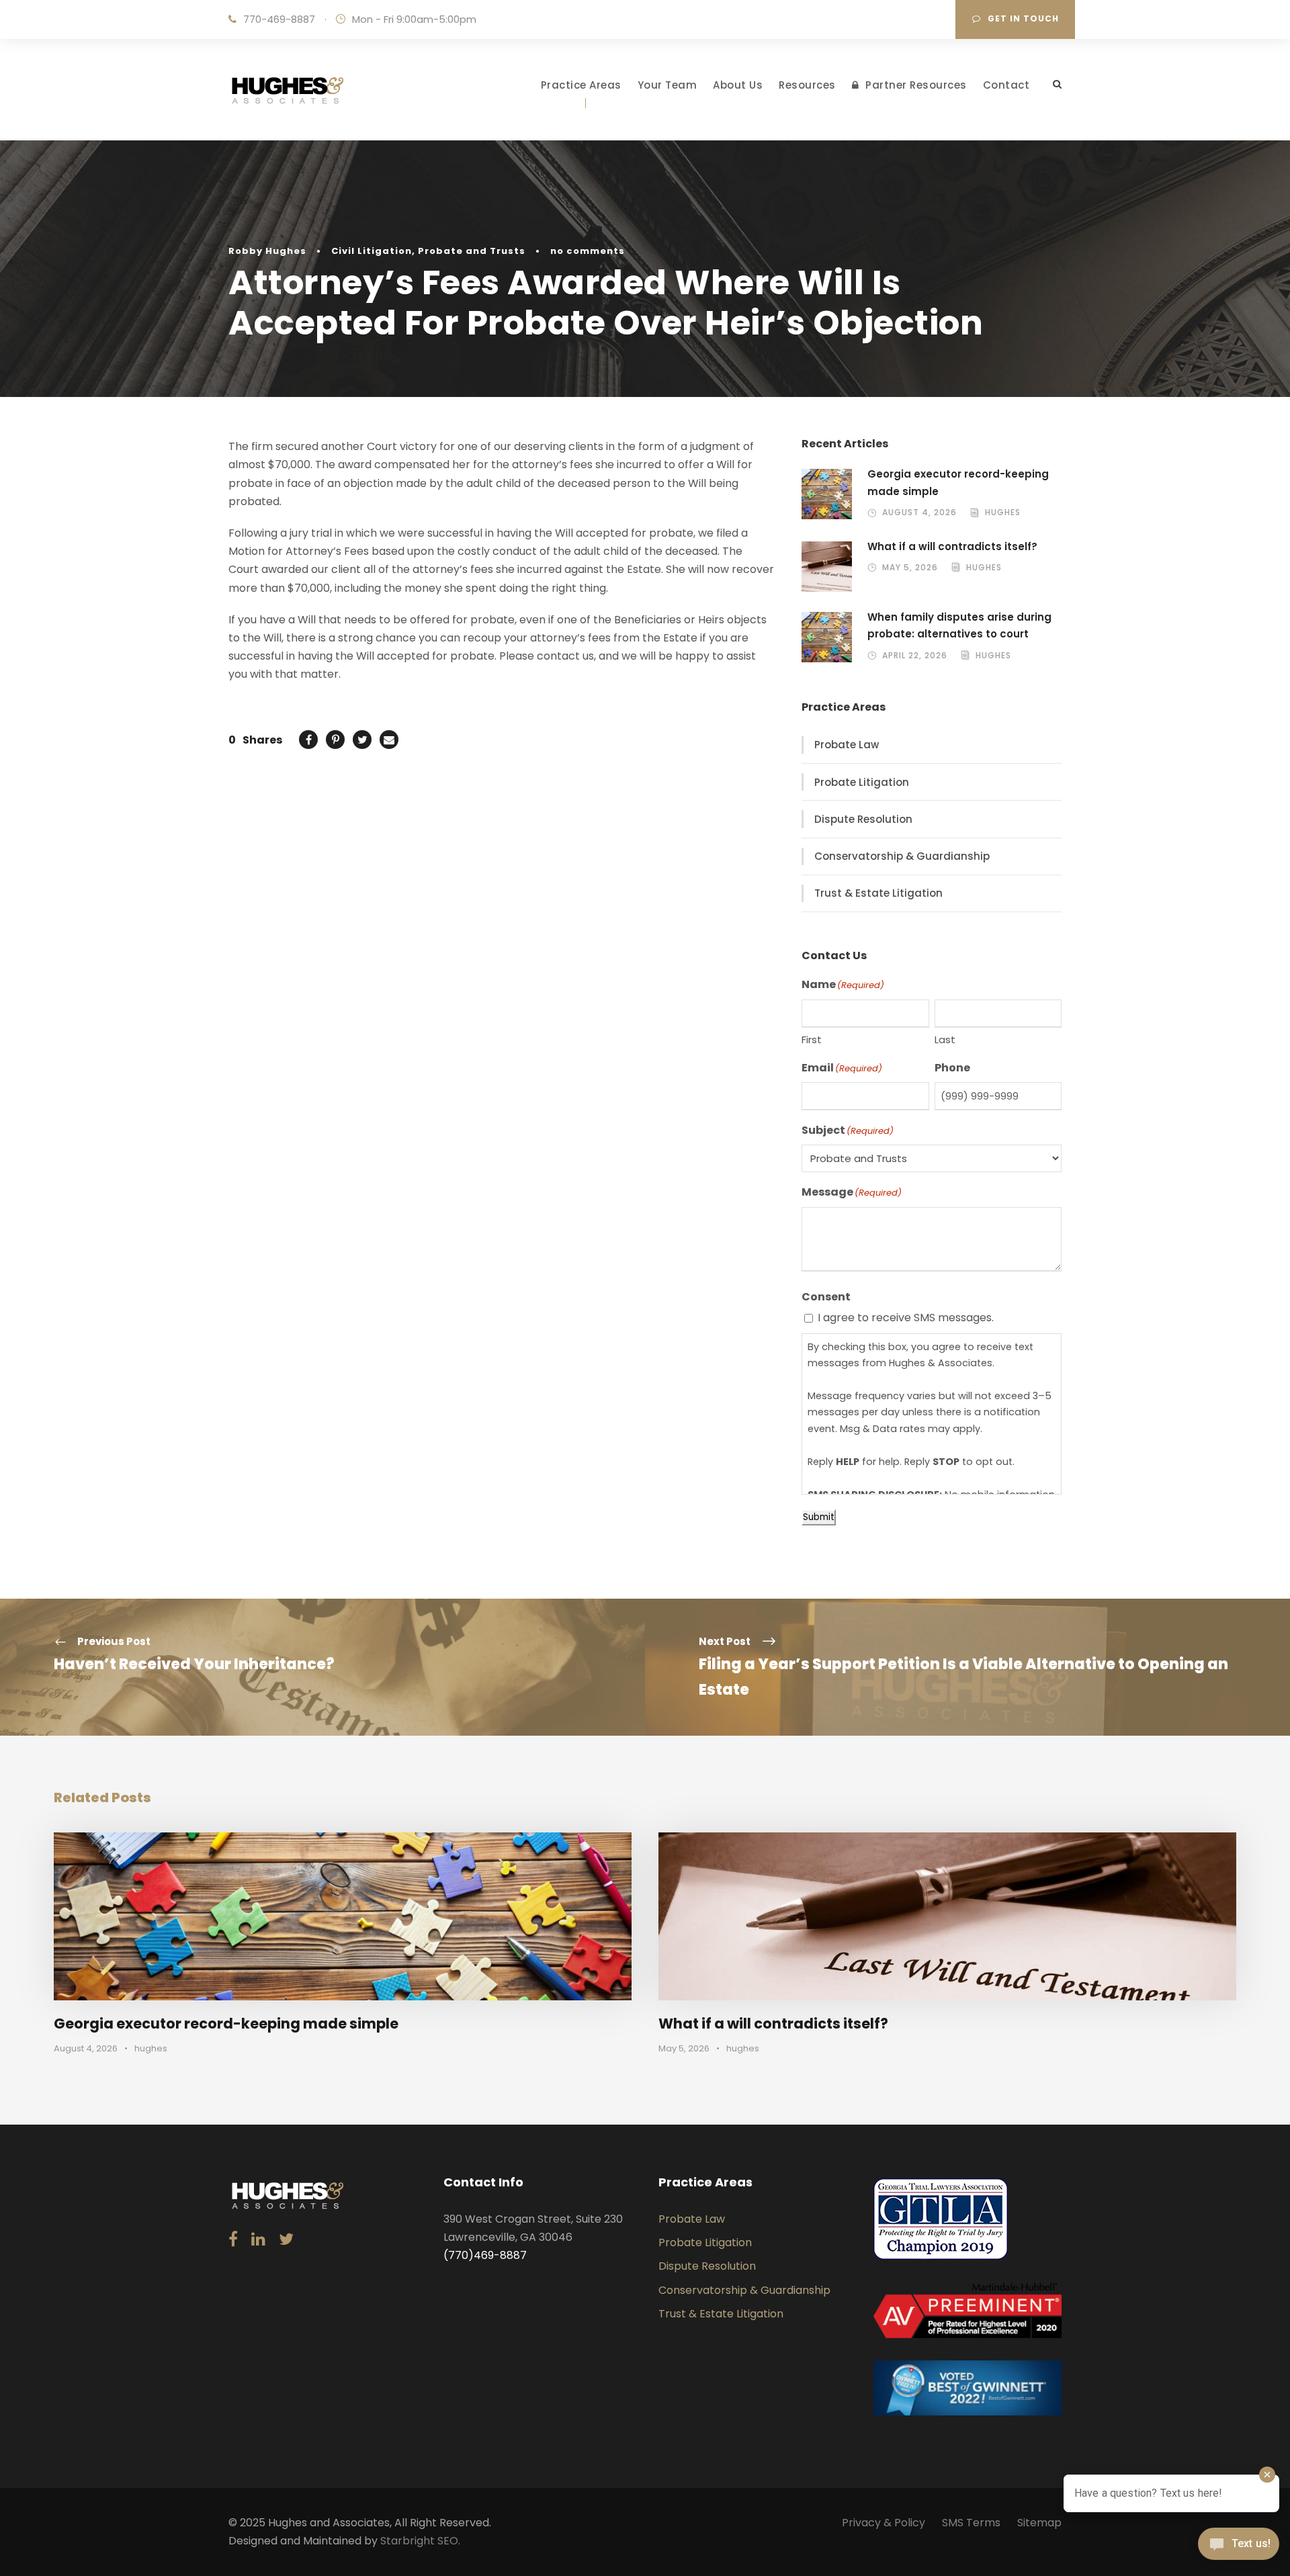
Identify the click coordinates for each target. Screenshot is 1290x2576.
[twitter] (286, 2240)
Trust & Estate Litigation (878, 893)
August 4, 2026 (919, 512)
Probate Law (847, 745)
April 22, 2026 (915, 655)
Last (945, 1039)
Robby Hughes (267, 251)
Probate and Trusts (472, 251)
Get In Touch (1023, 18)
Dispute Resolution (863, 819)
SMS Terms (971, 2523)
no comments (588, 251)
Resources (807, 85)
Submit (819, 1517)
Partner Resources (916, 85)
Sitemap (1039, 2523)
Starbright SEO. (420, 2541)
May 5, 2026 (910, 567)
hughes (1003, 512)
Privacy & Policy (884, 2523)
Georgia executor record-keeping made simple (226, 2024)
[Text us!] (1239, 2548)
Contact (1006, 85)
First (812, 1039)
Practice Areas (581, 85)
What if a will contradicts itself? (952, 546)
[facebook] (233, 2240)
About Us (738, 85)
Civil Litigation (372, 251)
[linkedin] (258, 2240)
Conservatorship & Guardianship (902, 856)
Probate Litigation (862, 782)
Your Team (668, 85)
